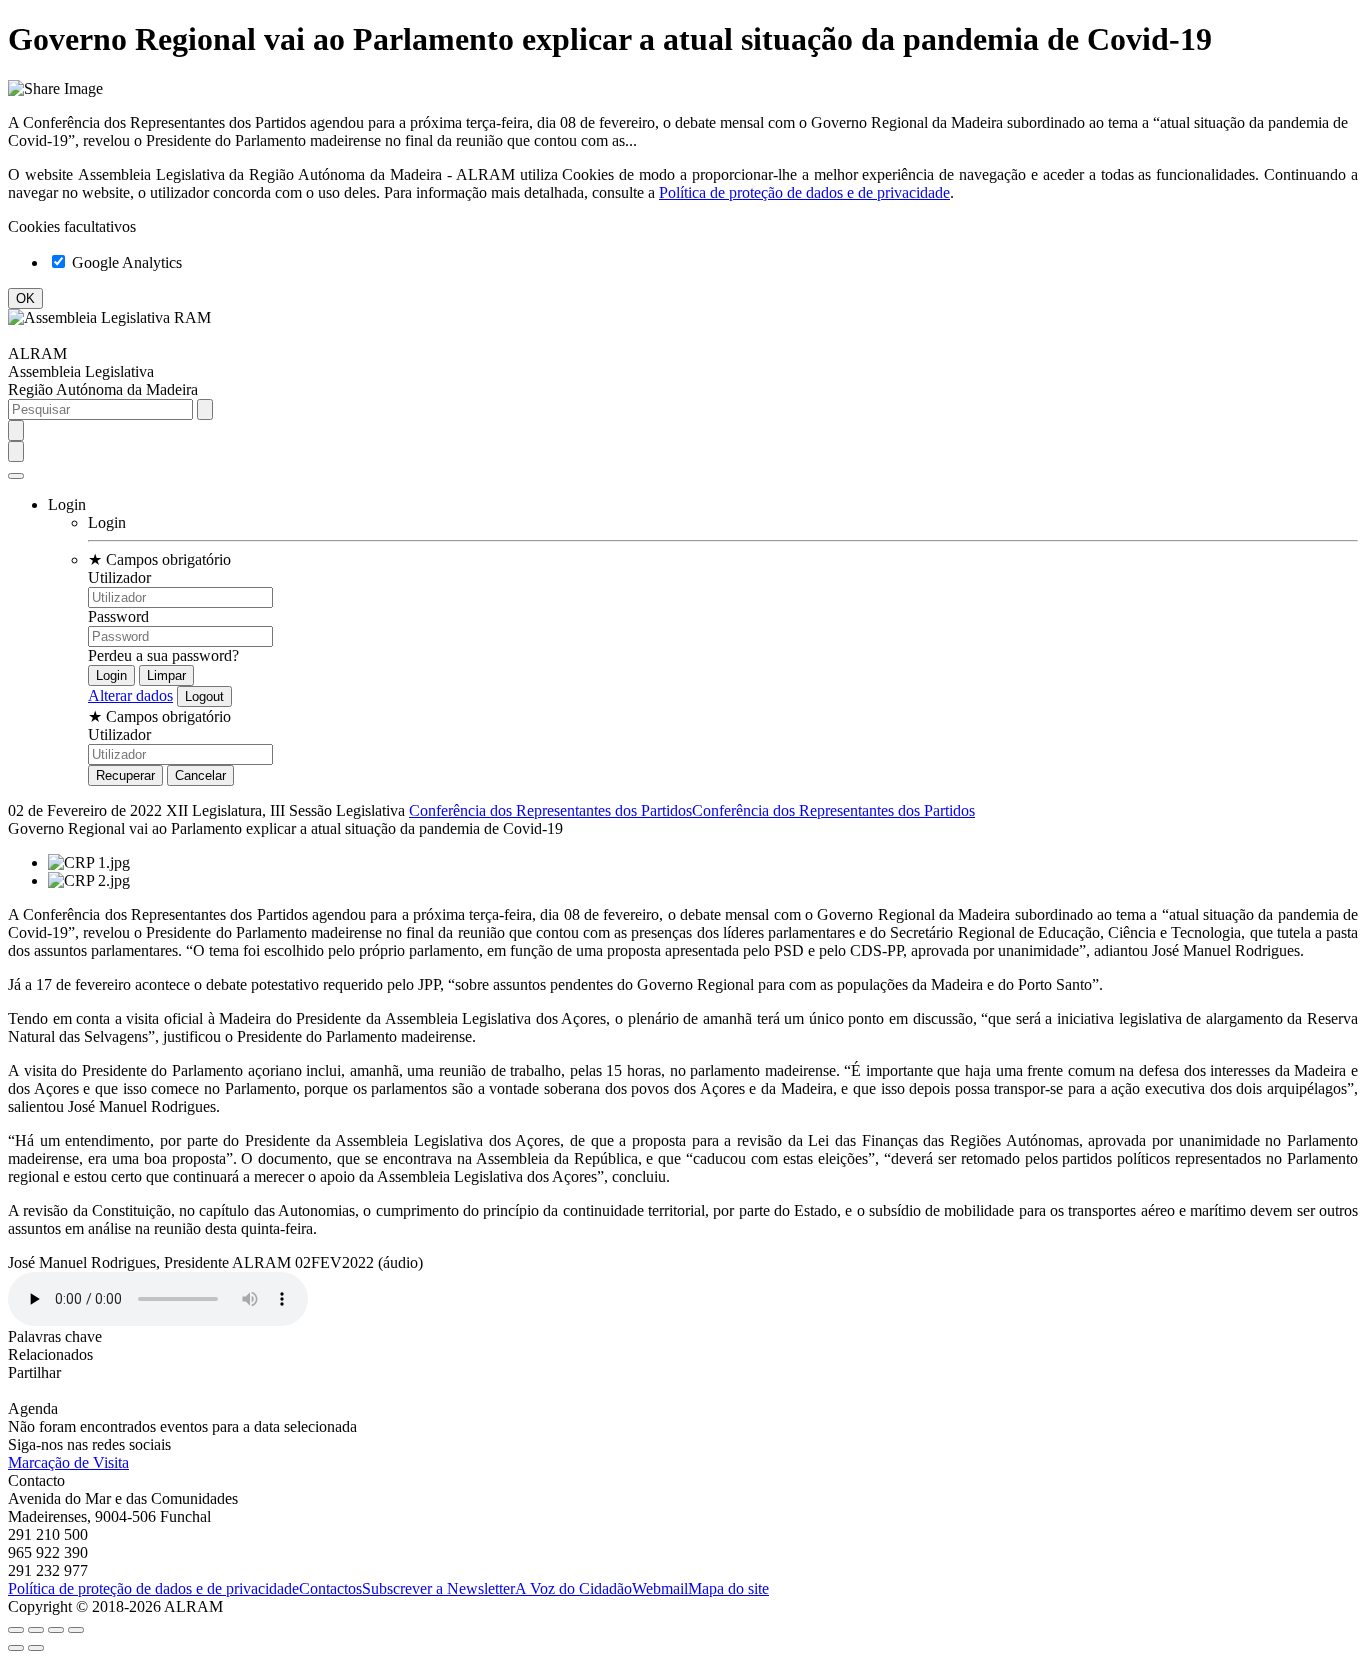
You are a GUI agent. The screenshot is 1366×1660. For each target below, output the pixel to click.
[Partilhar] (36, 1630)
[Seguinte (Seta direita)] (36, 1648)
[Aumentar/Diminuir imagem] (76, 1630)
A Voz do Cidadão (573, 1588)
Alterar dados (130, 695)
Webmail (660, 1588)
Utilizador (119, 577)
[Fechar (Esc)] (16, 1630)
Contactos (330, 1588)
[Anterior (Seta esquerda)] (16, 1648)
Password (118, 616)
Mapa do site (728, 1588)
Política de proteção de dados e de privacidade (804, 192)
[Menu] (16, 476)
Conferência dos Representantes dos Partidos (550, 810)
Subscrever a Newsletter (438, 1588)
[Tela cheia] (56, 1630)
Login (107, 522)
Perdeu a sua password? (163, 655)
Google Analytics (125, 262)
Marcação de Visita (68, 1462)
